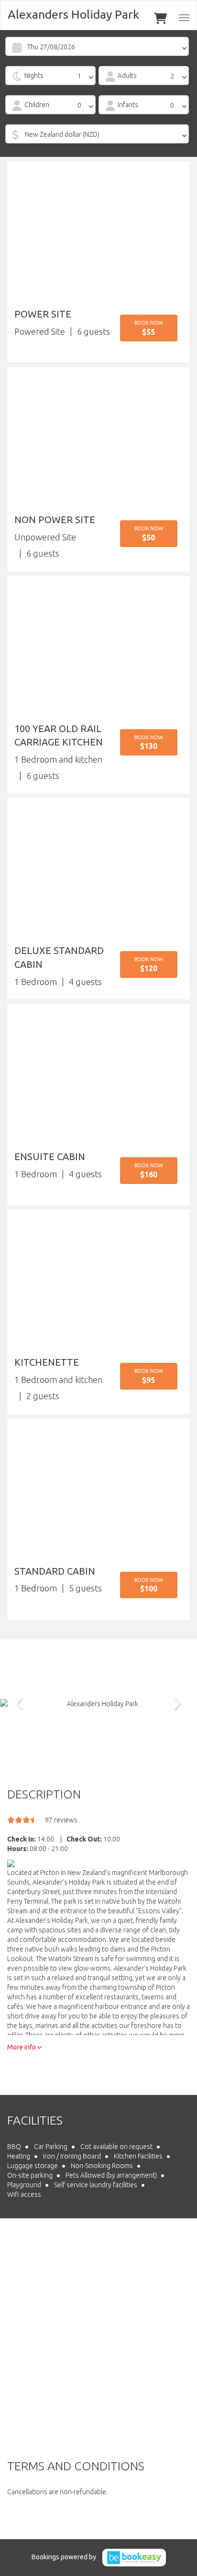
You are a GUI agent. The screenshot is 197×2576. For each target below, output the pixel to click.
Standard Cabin (55, 1571)
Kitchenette (47, 1362)
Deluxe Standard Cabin (59, 957)
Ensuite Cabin (50, 1156)
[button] (149, 328)
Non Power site (55, 520)
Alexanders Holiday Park (73, 14)
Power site (43, 314)
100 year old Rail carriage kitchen (59, 735)
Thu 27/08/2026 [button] (51, 47)
